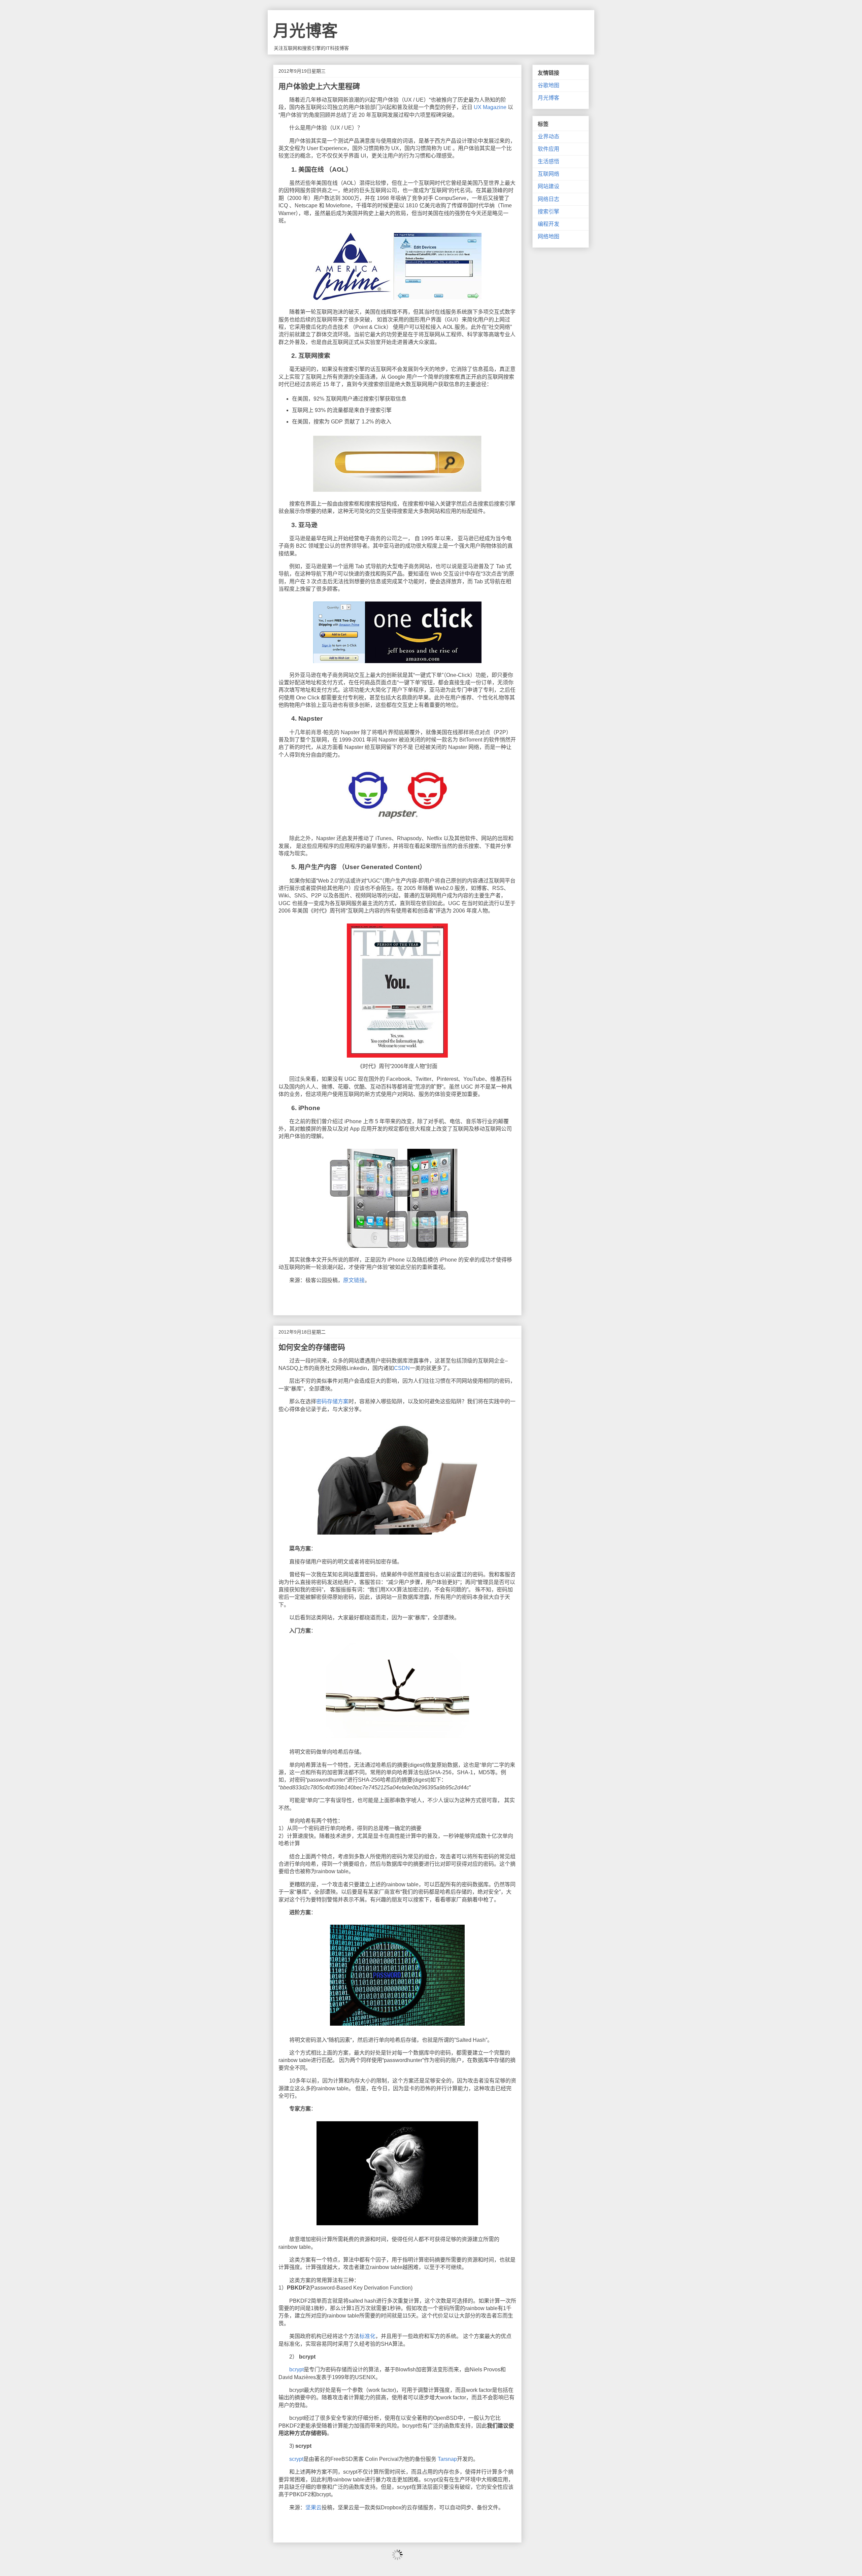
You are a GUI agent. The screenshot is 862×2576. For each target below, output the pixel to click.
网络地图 (549, 236)
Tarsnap (447, 2459)
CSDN (402, 1368)
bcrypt (296, 2369)
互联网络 (549, 174)
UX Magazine (489, 107)
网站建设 (549, 186)
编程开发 (549, 224)
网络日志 (549, 199)
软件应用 (549, 149)
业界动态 (549, 136)
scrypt (296, 2459)
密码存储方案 (332, 1401)
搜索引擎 (549, 212)
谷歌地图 (549, 85)
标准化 (367, 2336)
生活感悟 (549, 161)
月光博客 (305, 31)
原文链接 (354, 1280)
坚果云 (313, 2508)
